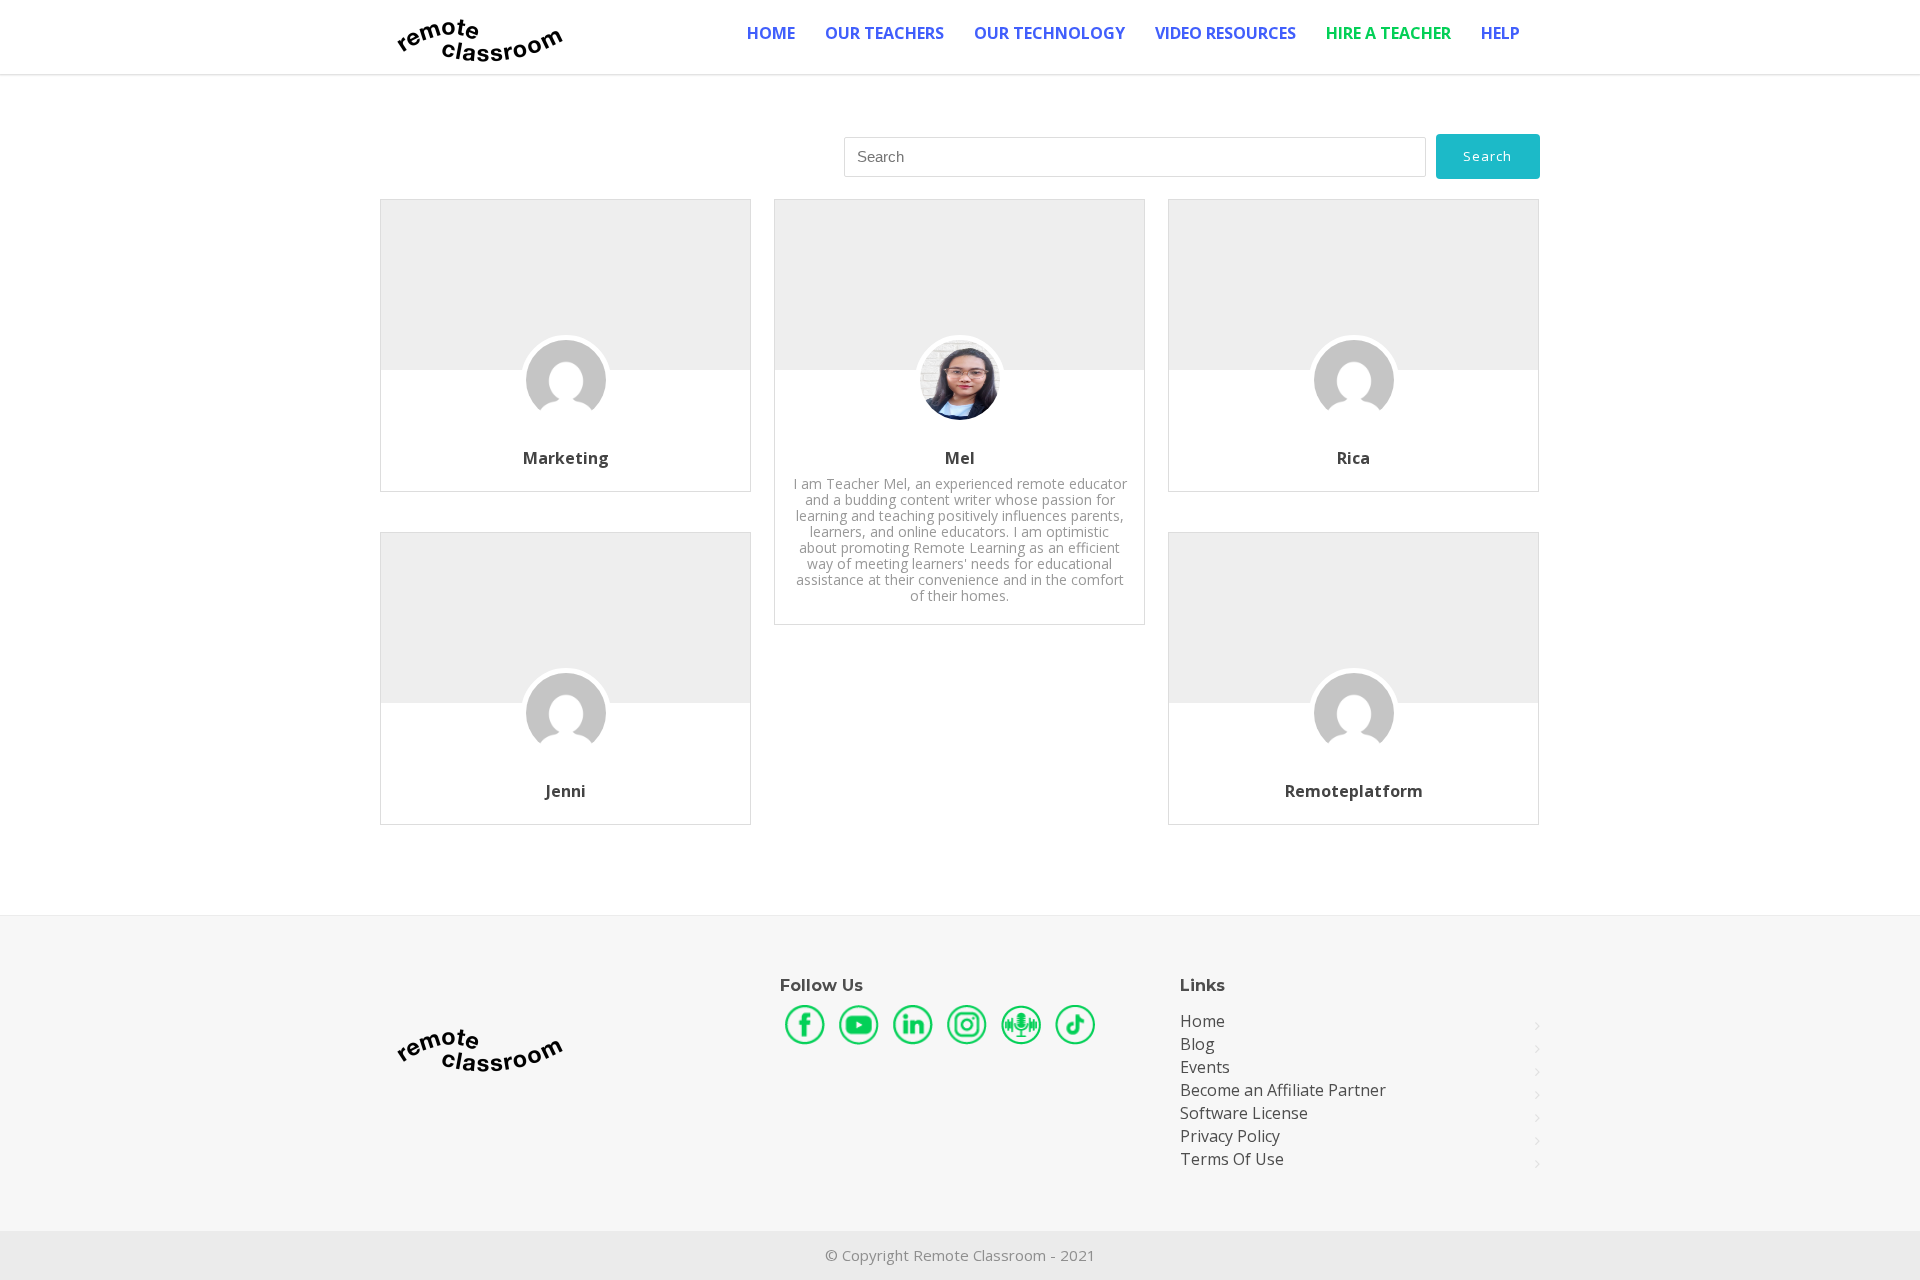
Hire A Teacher (1388, 33)
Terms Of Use (1232, 1159)
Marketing (566, 458)
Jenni (566, 791)
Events (1205, 1067)
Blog (1197, 1044)
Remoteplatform (1354, 791)
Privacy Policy (1230, 1136)
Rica (1353, 458)
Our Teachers (884, 33)
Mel (960, 458)
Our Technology (1049, 33)
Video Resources (1225, 33)
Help (1500, 33)
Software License (1244, 1113)
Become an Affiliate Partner (1283, 1090)
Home (771, 33)
